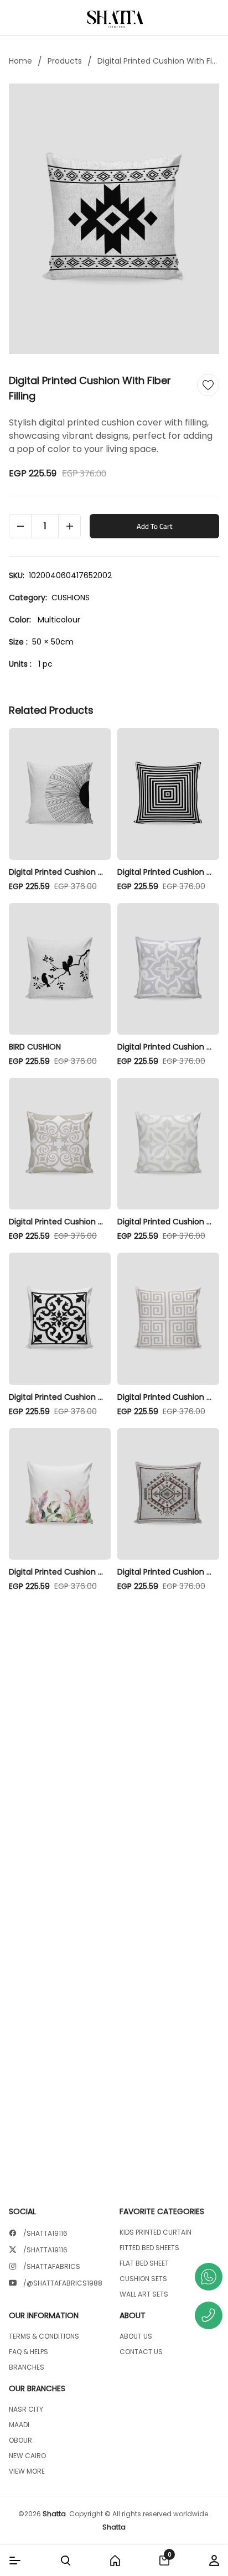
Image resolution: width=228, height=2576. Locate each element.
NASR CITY (26, 2409)
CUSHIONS (71, 598)
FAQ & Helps (28, 2352)
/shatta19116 (45, 2234)
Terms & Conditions (44, 2336)
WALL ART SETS (144, 2294)
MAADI (19, 2425)
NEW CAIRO (27, 2456)
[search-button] (66, 2561)
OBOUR (20, 2440)
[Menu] (15, 2561)
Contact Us (141, 2352)
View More (27, 2471)
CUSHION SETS (143, 2279)
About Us (136, 2336)
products (65, 61)
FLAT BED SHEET (144, 2263)
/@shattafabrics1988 (63, 2283)
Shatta (54, 2514)
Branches (27, 2367)
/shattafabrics (52, 2267)
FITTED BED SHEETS (149, 2248)
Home (20, 61)
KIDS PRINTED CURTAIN (156, 2232)
